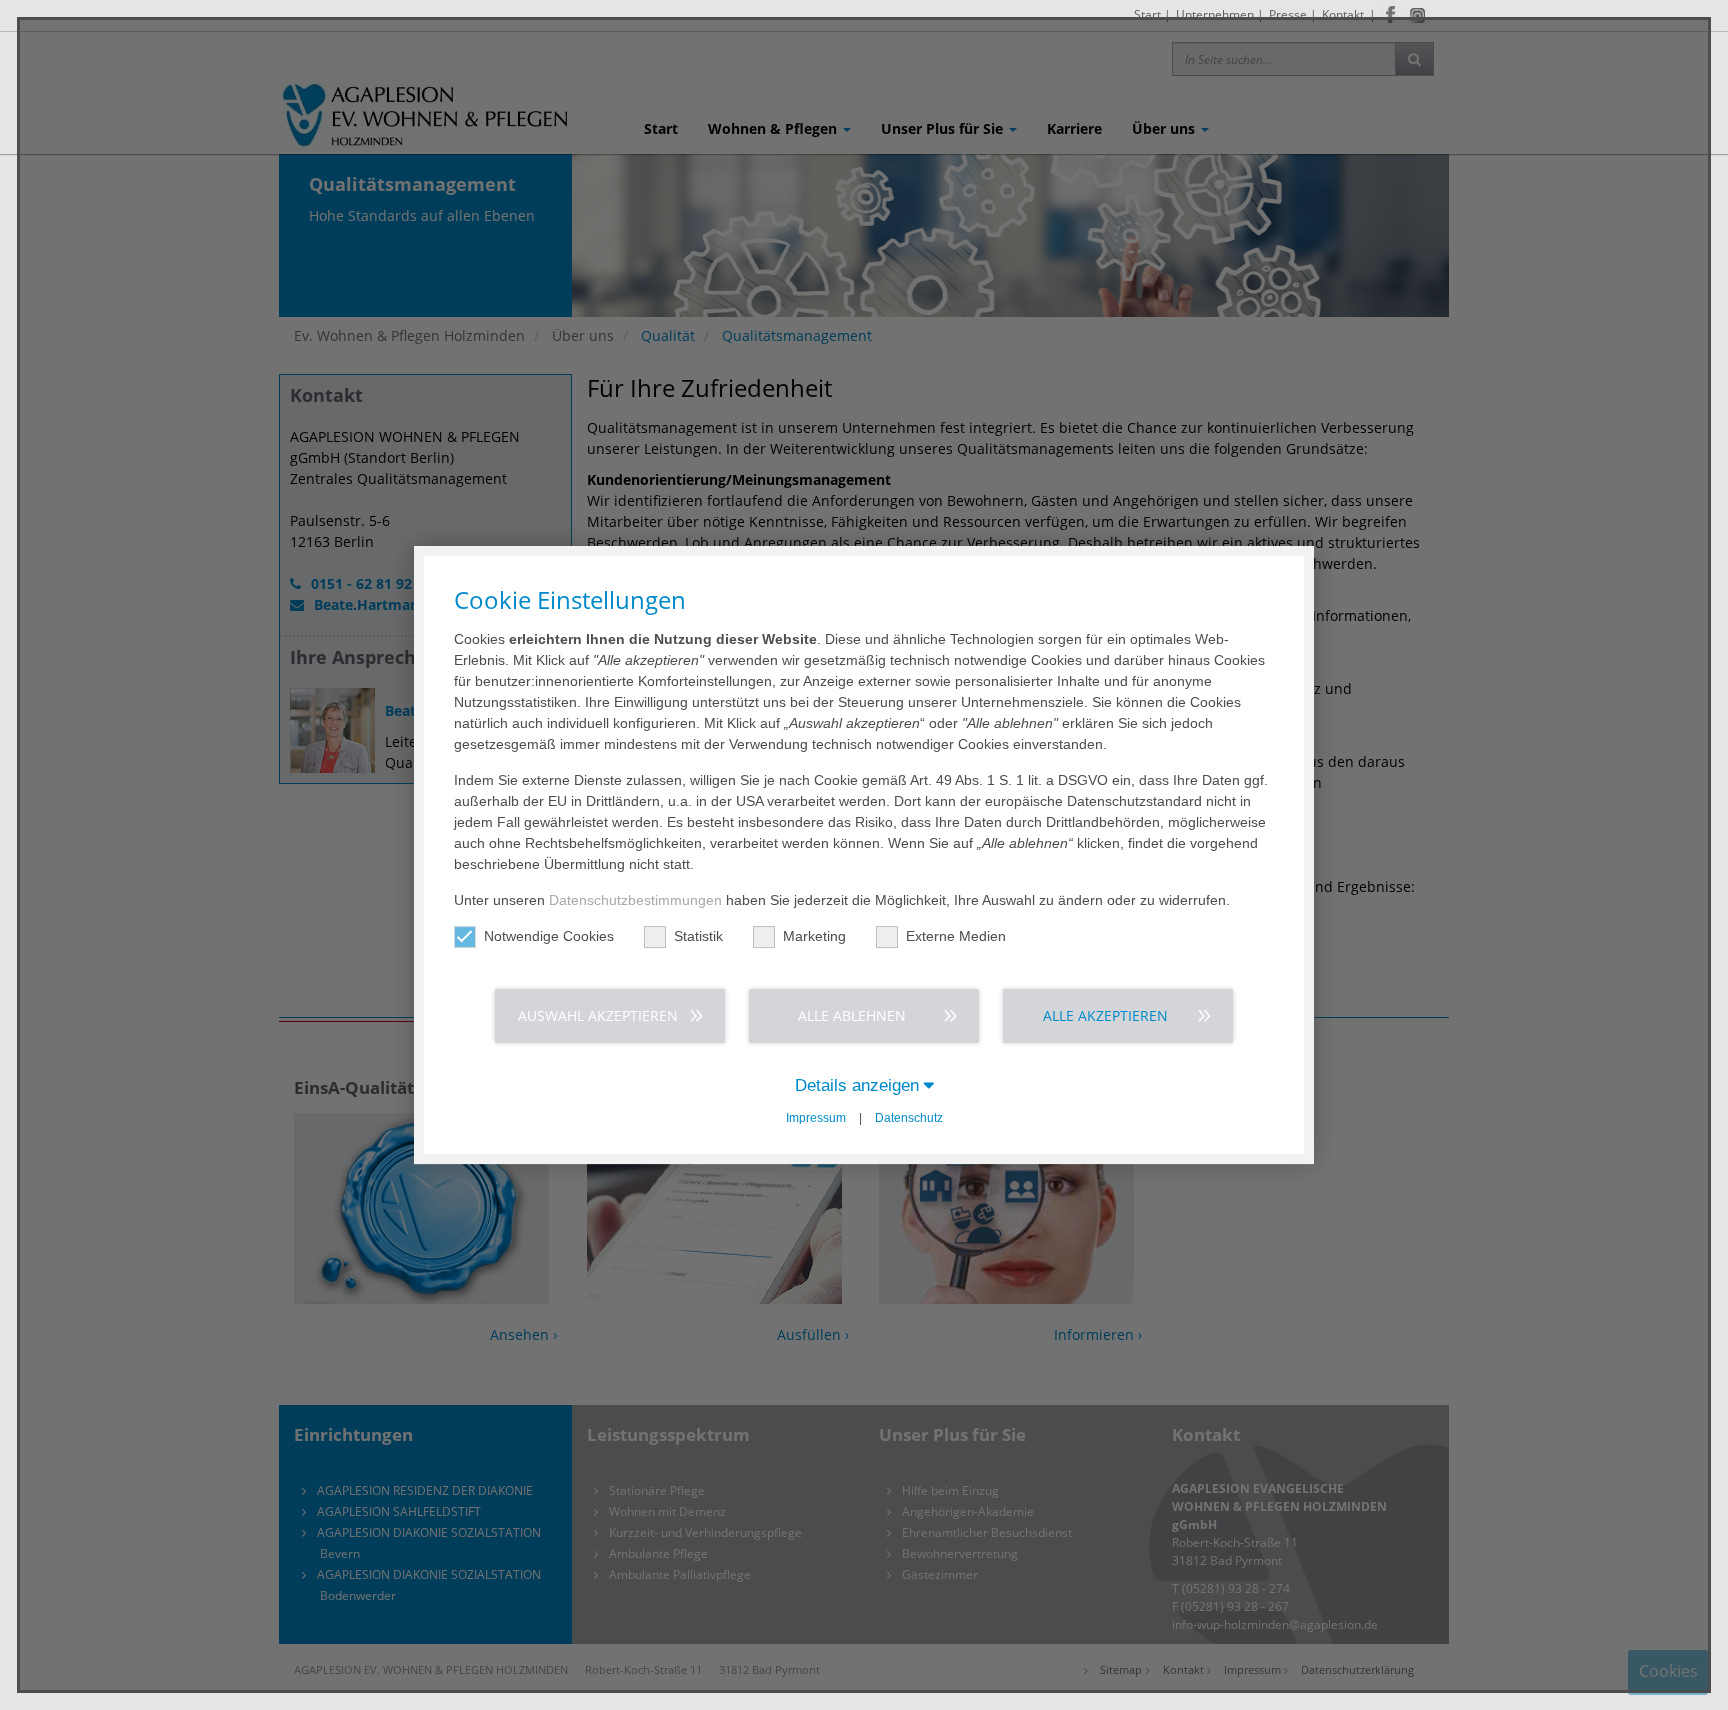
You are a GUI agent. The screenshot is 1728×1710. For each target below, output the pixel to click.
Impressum (816, 1118)
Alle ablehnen (852, 1015)
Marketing (814, 936)
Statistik (698, 936)
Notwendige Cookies (549, 936)
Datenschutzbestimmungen (635, 900)
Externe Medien (956, 936)
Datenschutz (909, 1118)
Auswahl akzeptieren (598, 1015)
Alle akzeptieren (1105, 1015)
